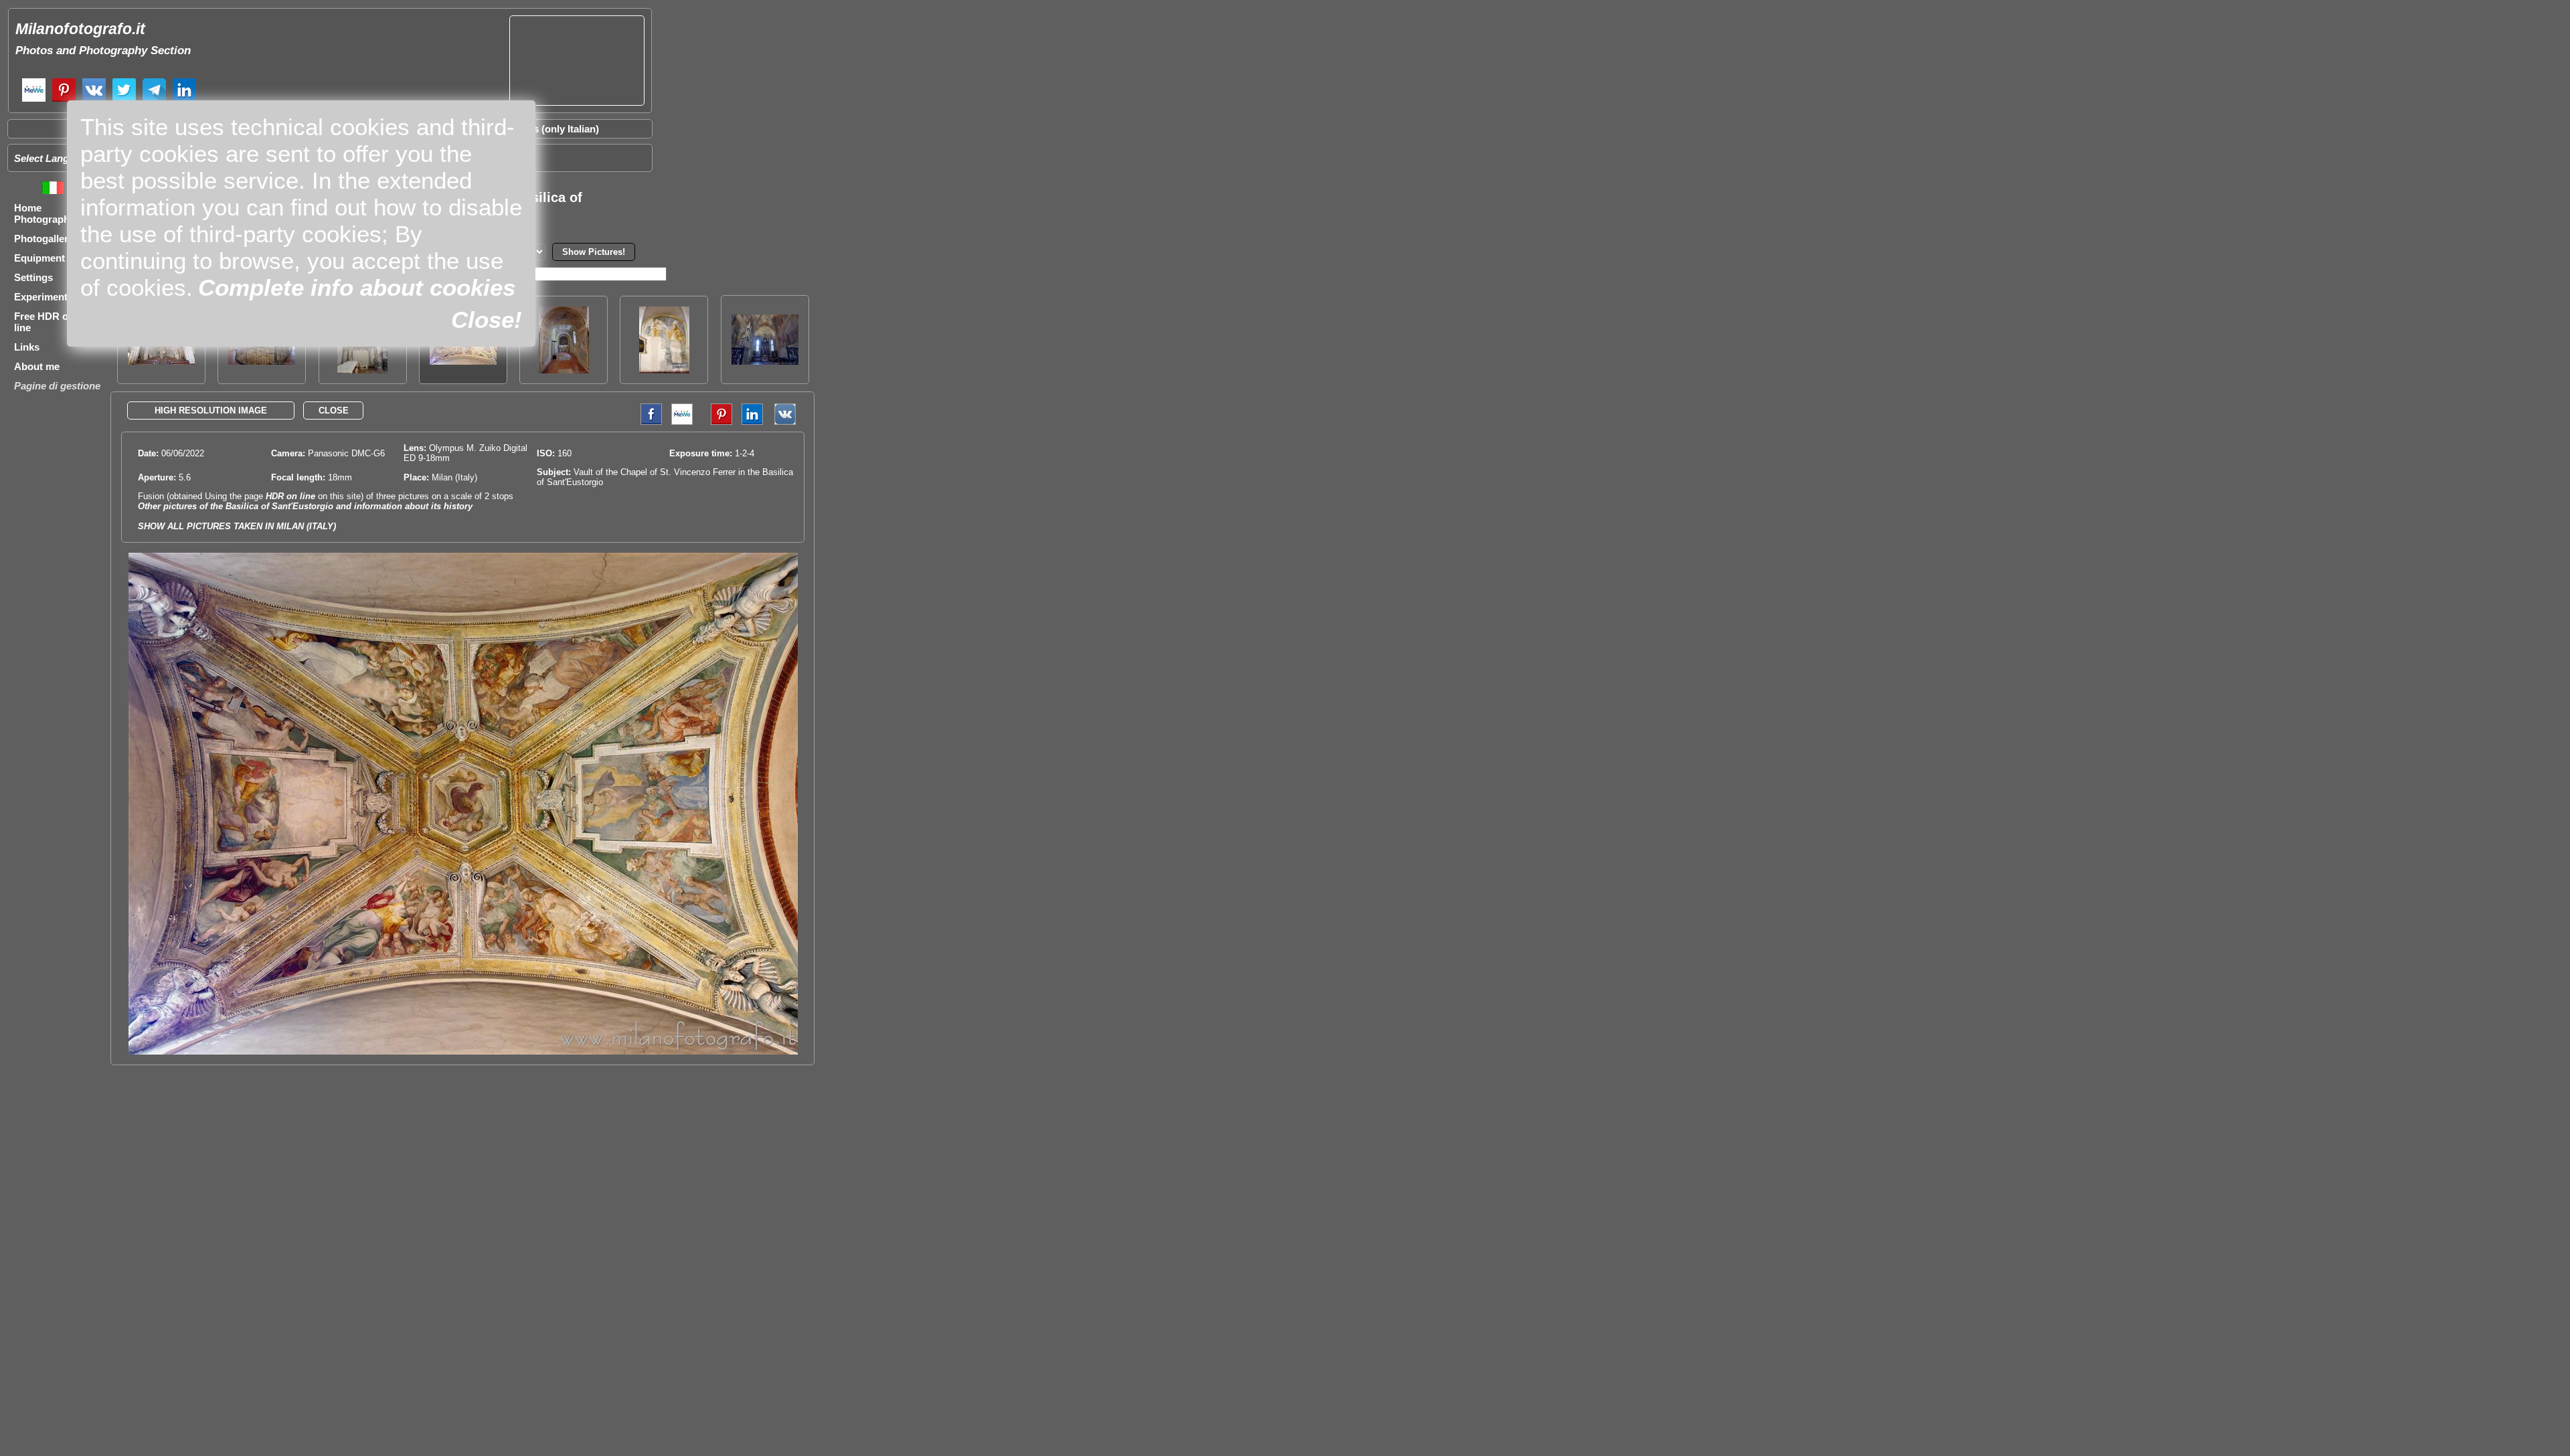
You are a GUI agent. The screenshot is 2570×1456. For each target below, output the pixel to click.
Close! (487, 320)
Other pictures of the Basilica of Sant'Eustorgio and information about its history (305, 506)
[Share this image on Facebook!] (648, 422)
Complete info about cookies (357, 287)
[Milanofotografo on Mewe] (34, 100)
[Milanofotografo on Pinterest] (64, 100)
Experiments (44, 297)
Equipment (39, 258)
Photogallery (44, 239)
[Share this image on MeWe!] (682, 422)
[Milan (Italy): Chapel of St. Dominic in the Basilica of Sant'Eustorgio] (765, 361)
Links (27, 347)
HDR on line (290, 496)
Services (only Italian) (549, 129)
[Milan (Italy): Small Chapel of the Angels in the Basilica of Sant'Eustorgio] (564, 370)
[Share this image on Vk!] (788, 422)
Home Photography (45, 213)
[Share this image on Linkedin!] (752, 422)
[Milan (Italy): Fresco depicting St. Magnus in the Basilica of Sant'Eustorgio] (664, 370)
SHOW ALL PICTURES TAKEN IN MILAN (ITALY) (237, 526)
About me (37, 366)
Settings (33, 277)
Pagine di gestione (57, 386)
